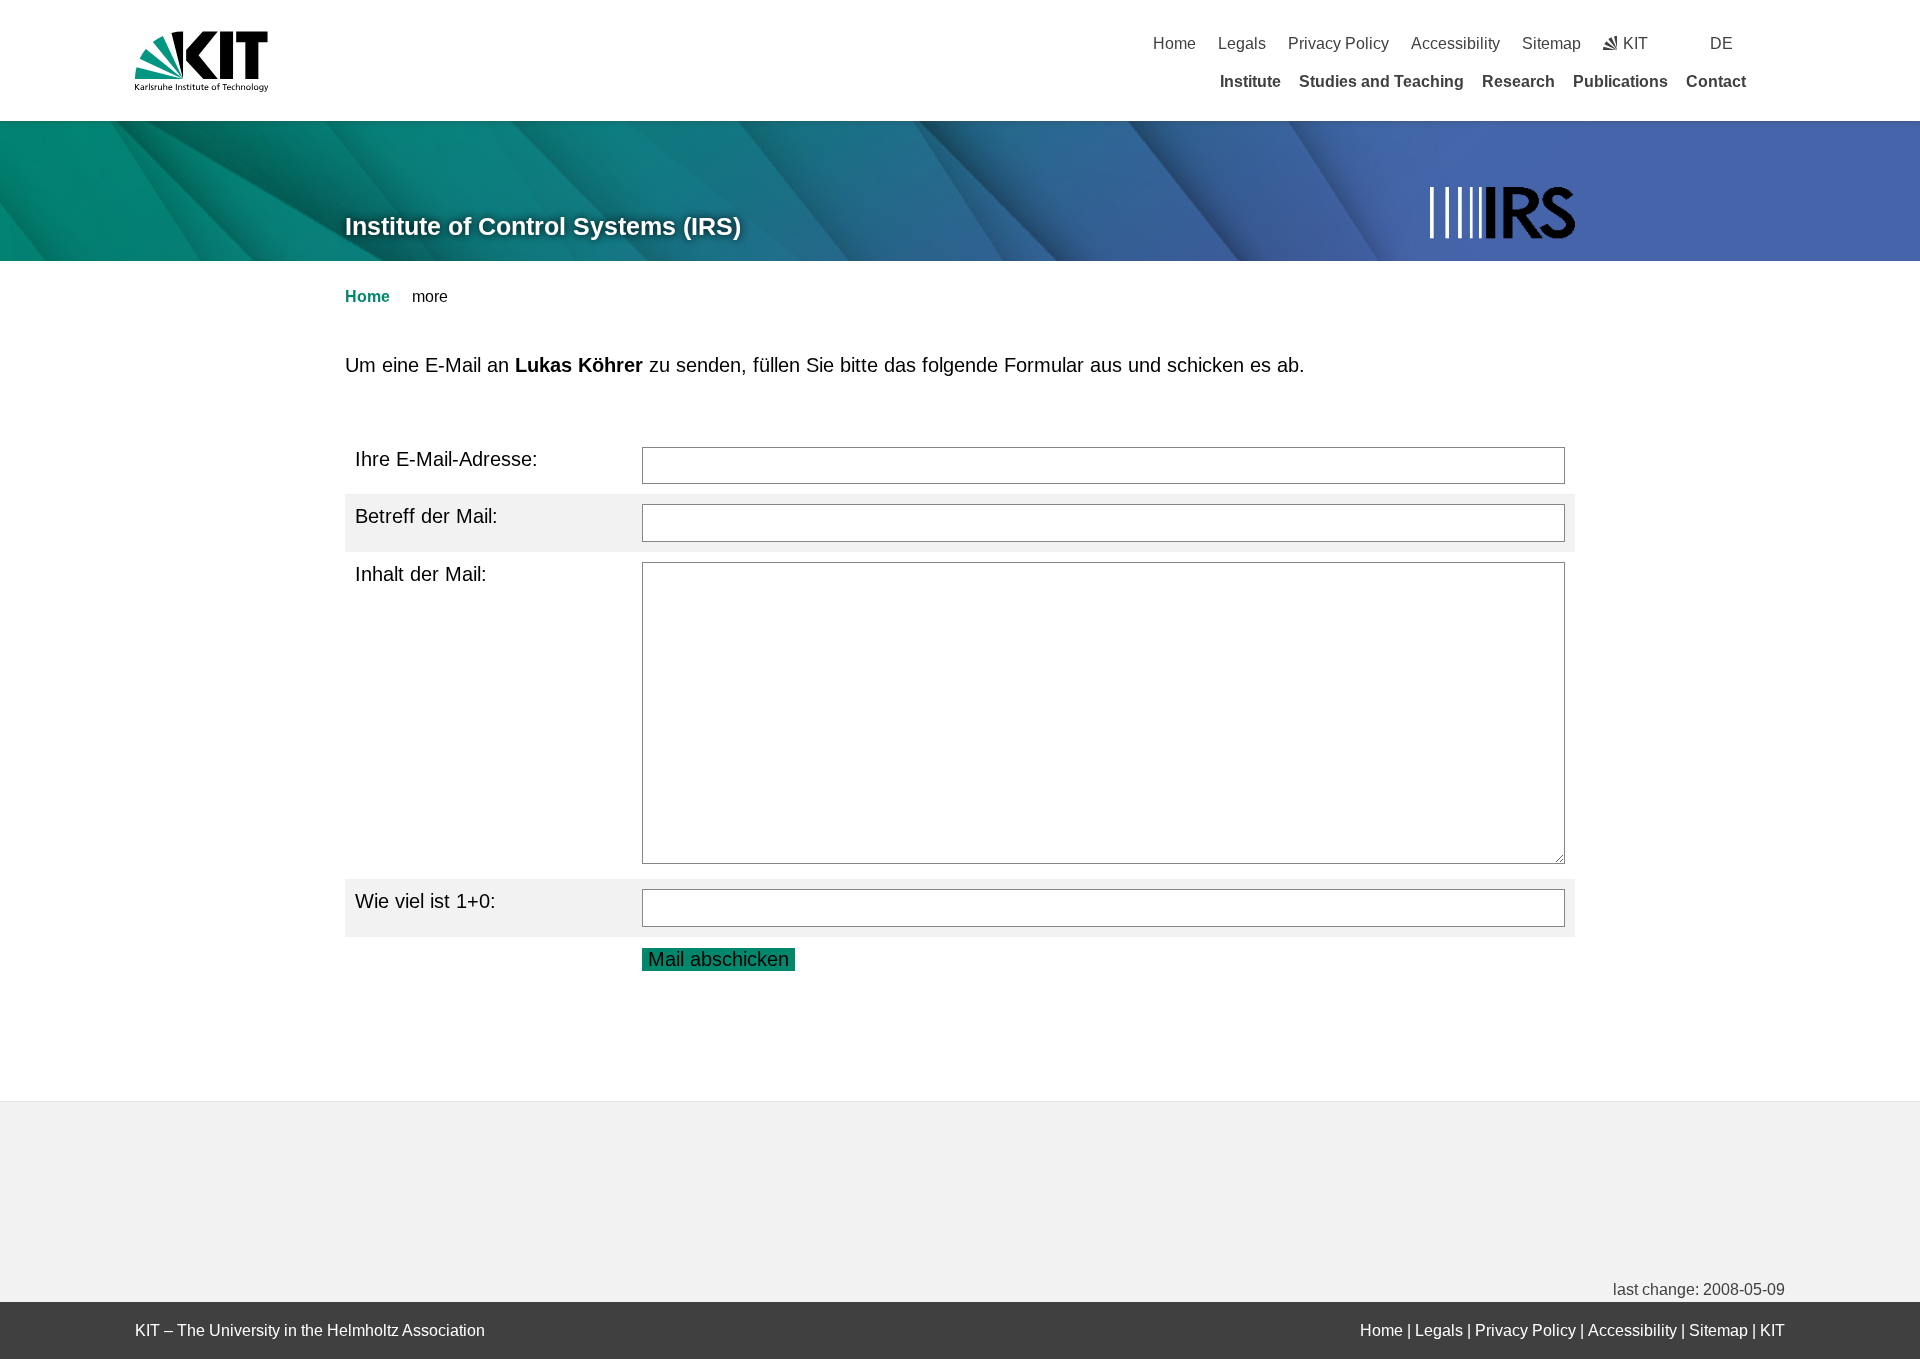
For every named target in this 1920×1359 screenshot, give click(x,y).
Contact (1716, 81)
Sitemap (1551, 43)
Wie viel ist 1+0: (425, 901)
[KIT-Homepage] (201, 61)
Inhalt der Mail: (421, 574)
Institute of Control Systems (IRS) (543, 226)
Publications (1620, 81)
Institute (1250, 81)
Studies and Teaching (1381, 81)
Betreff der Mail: (426, 516)
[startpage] (1778, 81)
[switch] (1777, 43)
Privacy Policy (1338, 43)
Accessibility (1455, 43)
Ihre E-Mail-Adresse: (446, 459)
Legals (1242, 43)
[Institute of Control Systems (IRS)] (1502, 214)
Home (1174, 43)
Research (1518, 81)
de (1721, 43)
